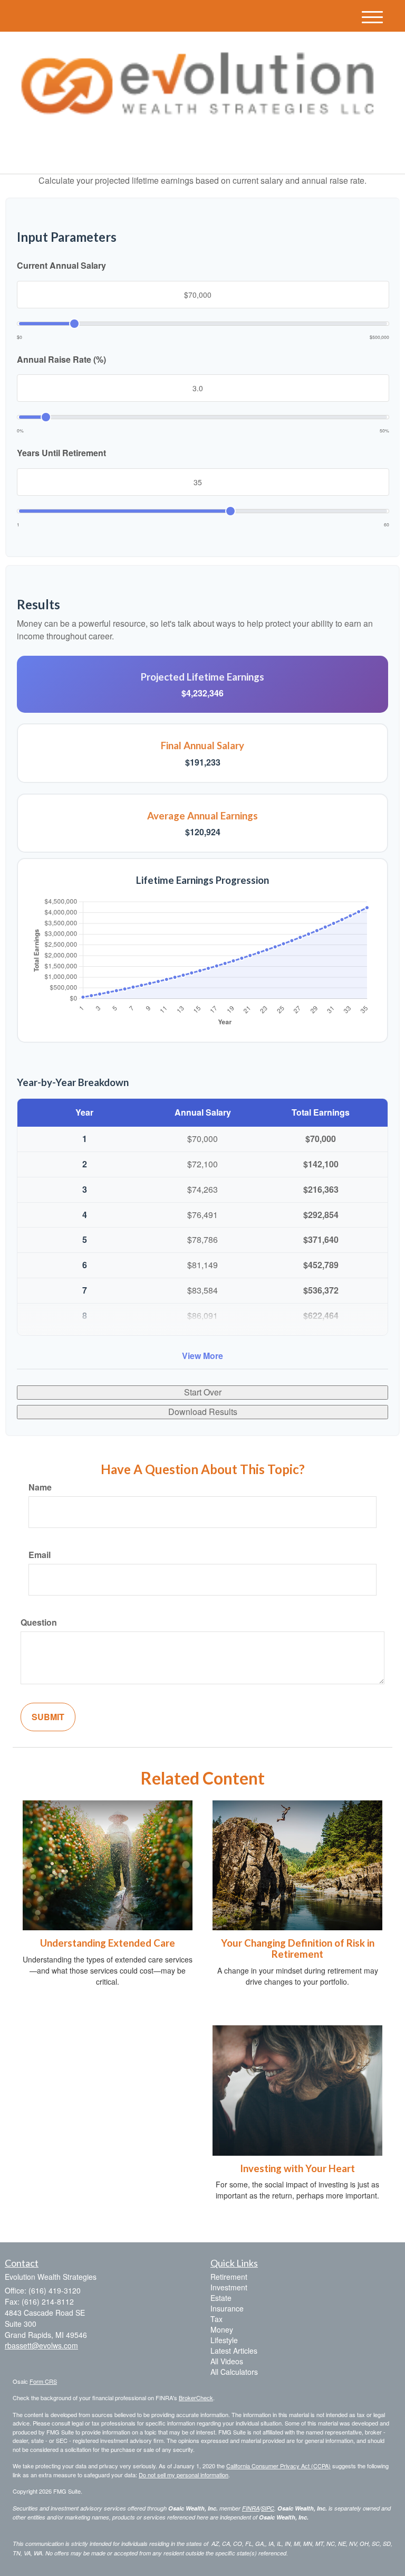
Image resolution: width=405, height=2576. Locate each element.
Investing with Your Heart (297, 2168)
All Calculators (234, 2372)
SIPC (268, 2508)
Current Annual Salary (61, 266)
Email (40, 1555)
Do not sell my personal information (184, 2475)
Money (222, 2329)
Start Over (203, 1392)
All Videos (227, 2361)
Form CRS (43, 2381)
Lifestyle (224, 2340)
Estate (221, 2298)
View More (202, 1356)
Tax (216, 2319)
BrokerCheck (196, 2398)
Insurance (227, 2308)
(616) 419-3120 (300, 157)
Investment (229, 2287)
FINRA (251, 2508)
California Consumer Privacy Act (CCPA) (278, 2466)
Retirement (229, 2277)
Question (39, 1622)
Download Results (203, 1412)
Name (40, 1487)
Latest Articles (234, 2351)
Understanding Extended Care (108, 1943)
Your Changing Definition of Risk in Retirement (298, 1948)
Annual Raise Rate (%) (61, 360)
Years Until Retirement (61, 453)
